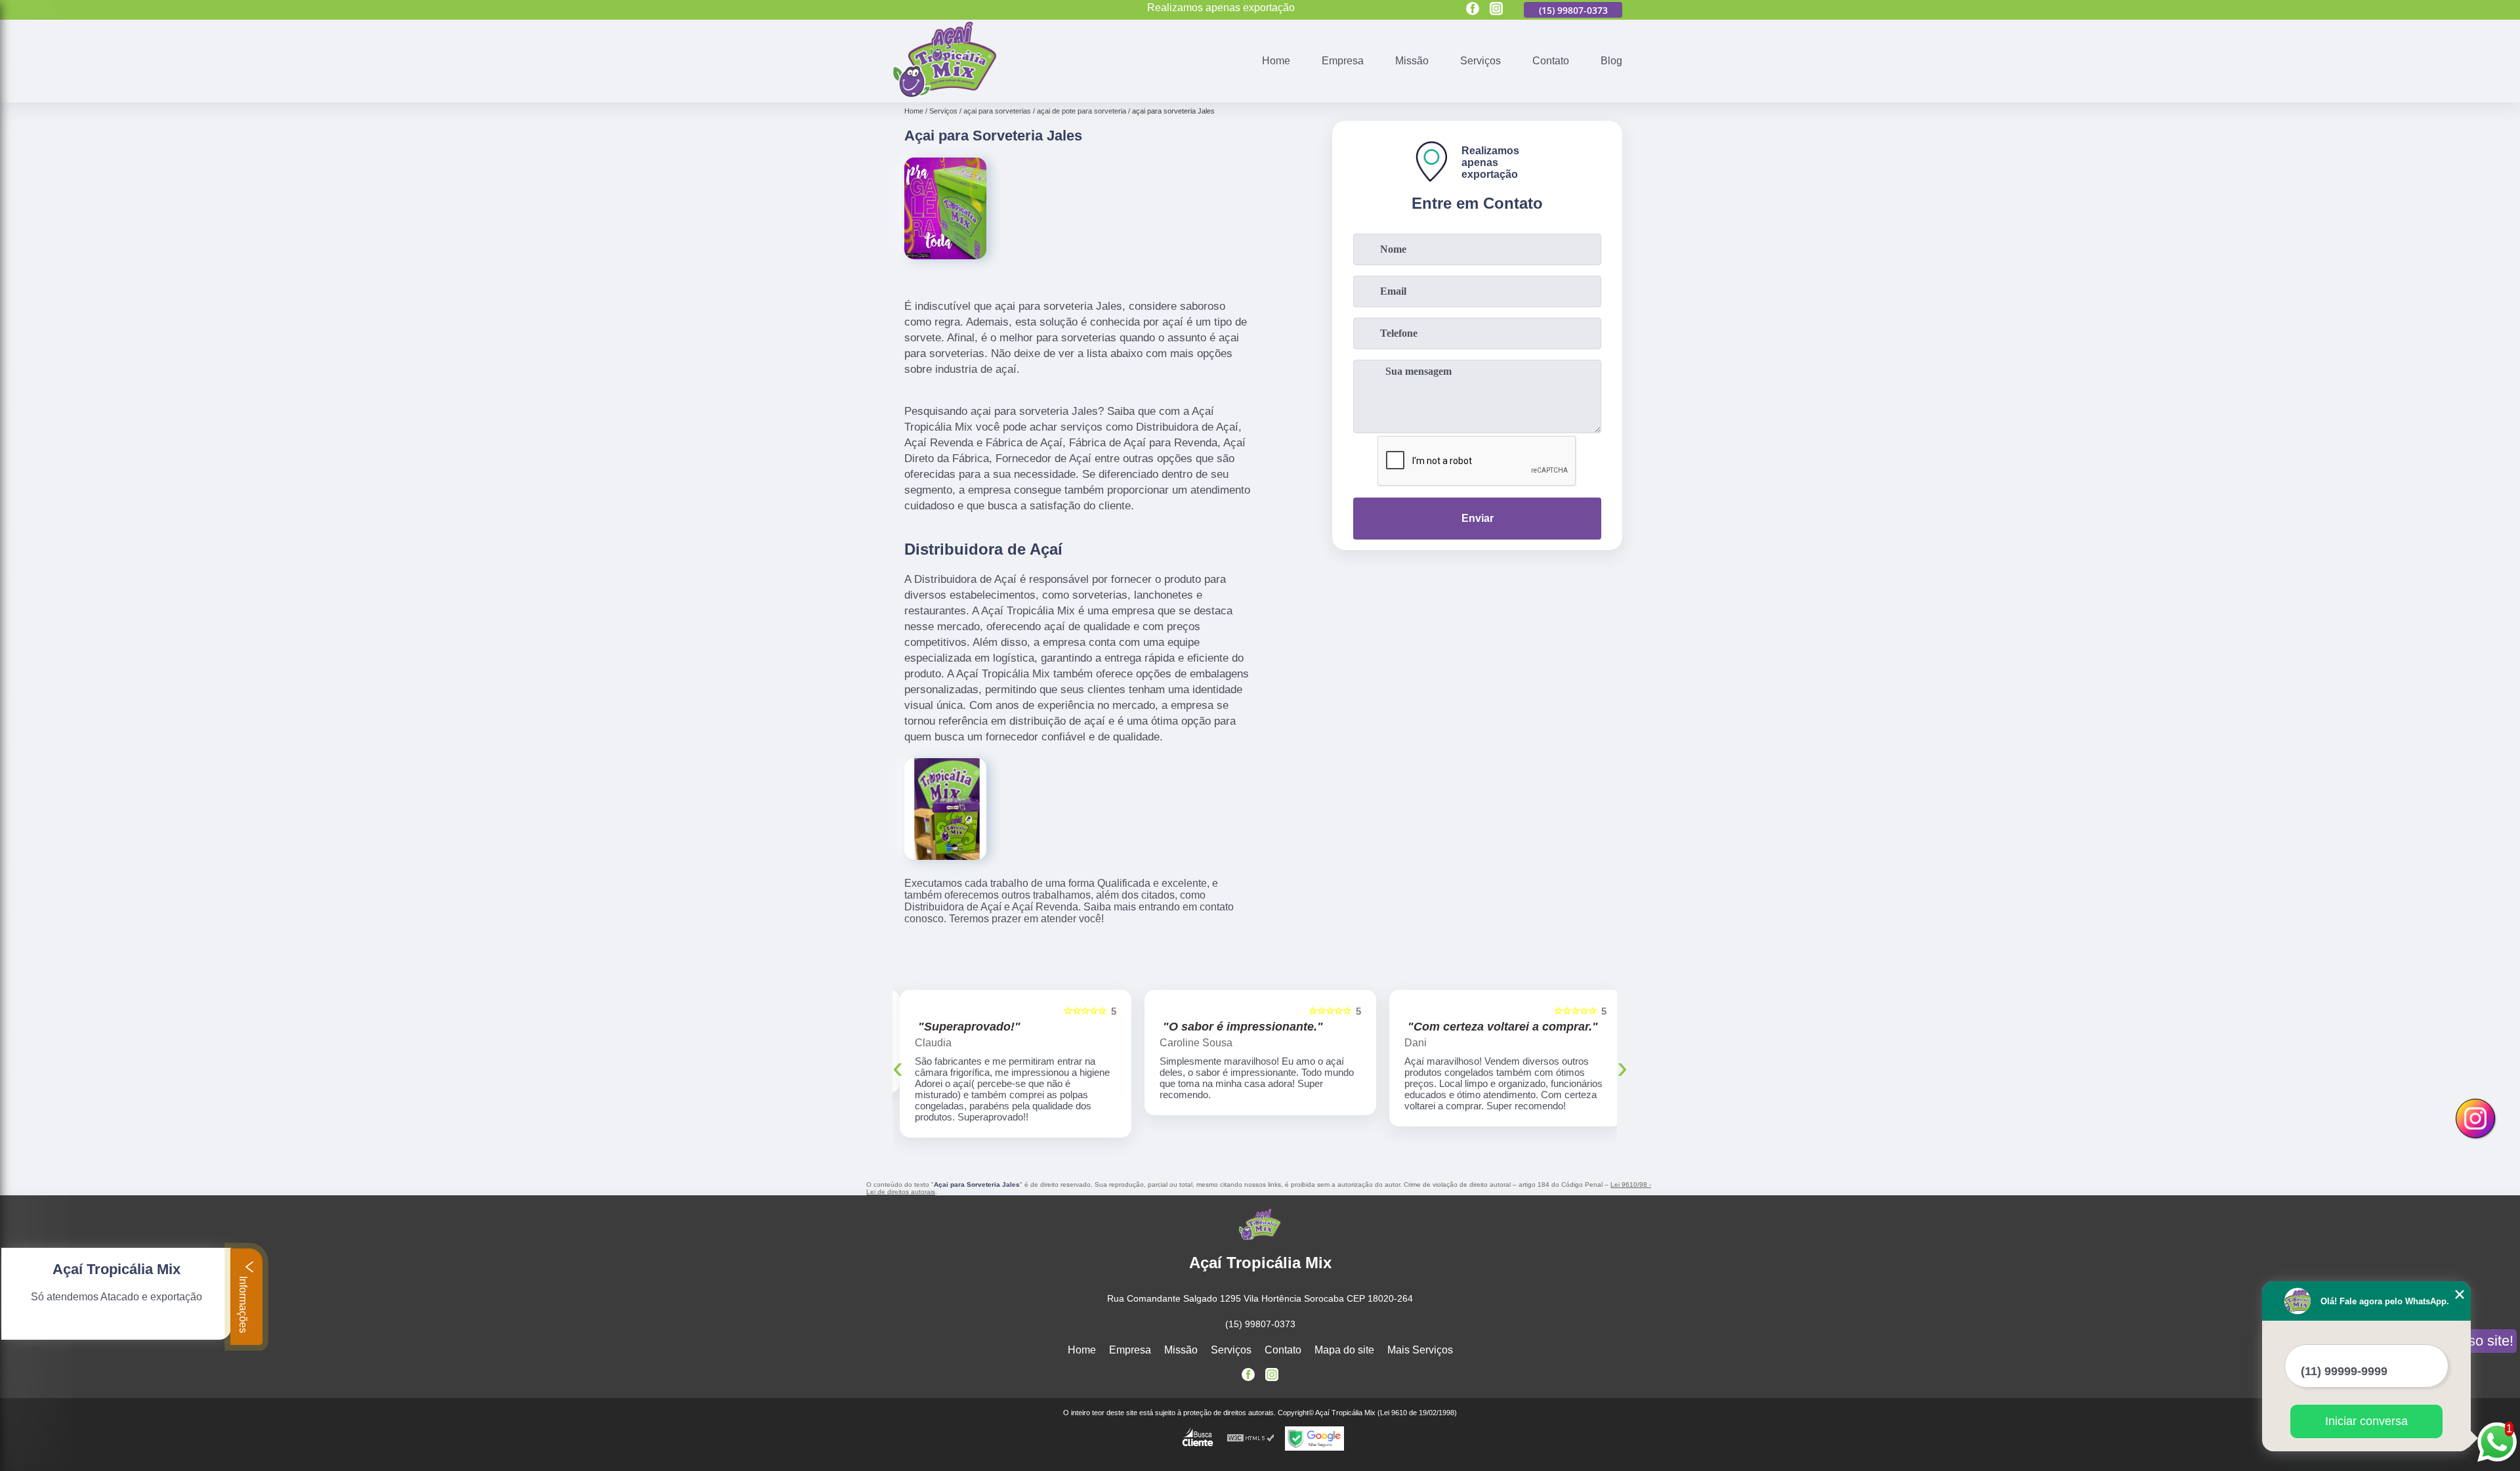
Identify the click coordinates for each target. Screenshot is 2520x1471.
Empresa (1343, 61)
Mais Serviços (1420, 1339)
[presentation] (898, 1061)
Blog (1611, 61)
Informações (243, 1303)
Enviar (1478, 518)
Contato (1551, 61)
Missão (1412, 61)
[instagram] (1496, 10)
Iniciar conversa (2366, 1421)
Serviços (1480, 61)
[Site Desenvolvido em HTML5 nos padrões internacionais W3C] (1251, 1427)
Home (1276, 61)
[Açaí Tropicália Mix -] (944, 94)
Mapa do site (1344, 1339)
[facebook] (1473, 10)
